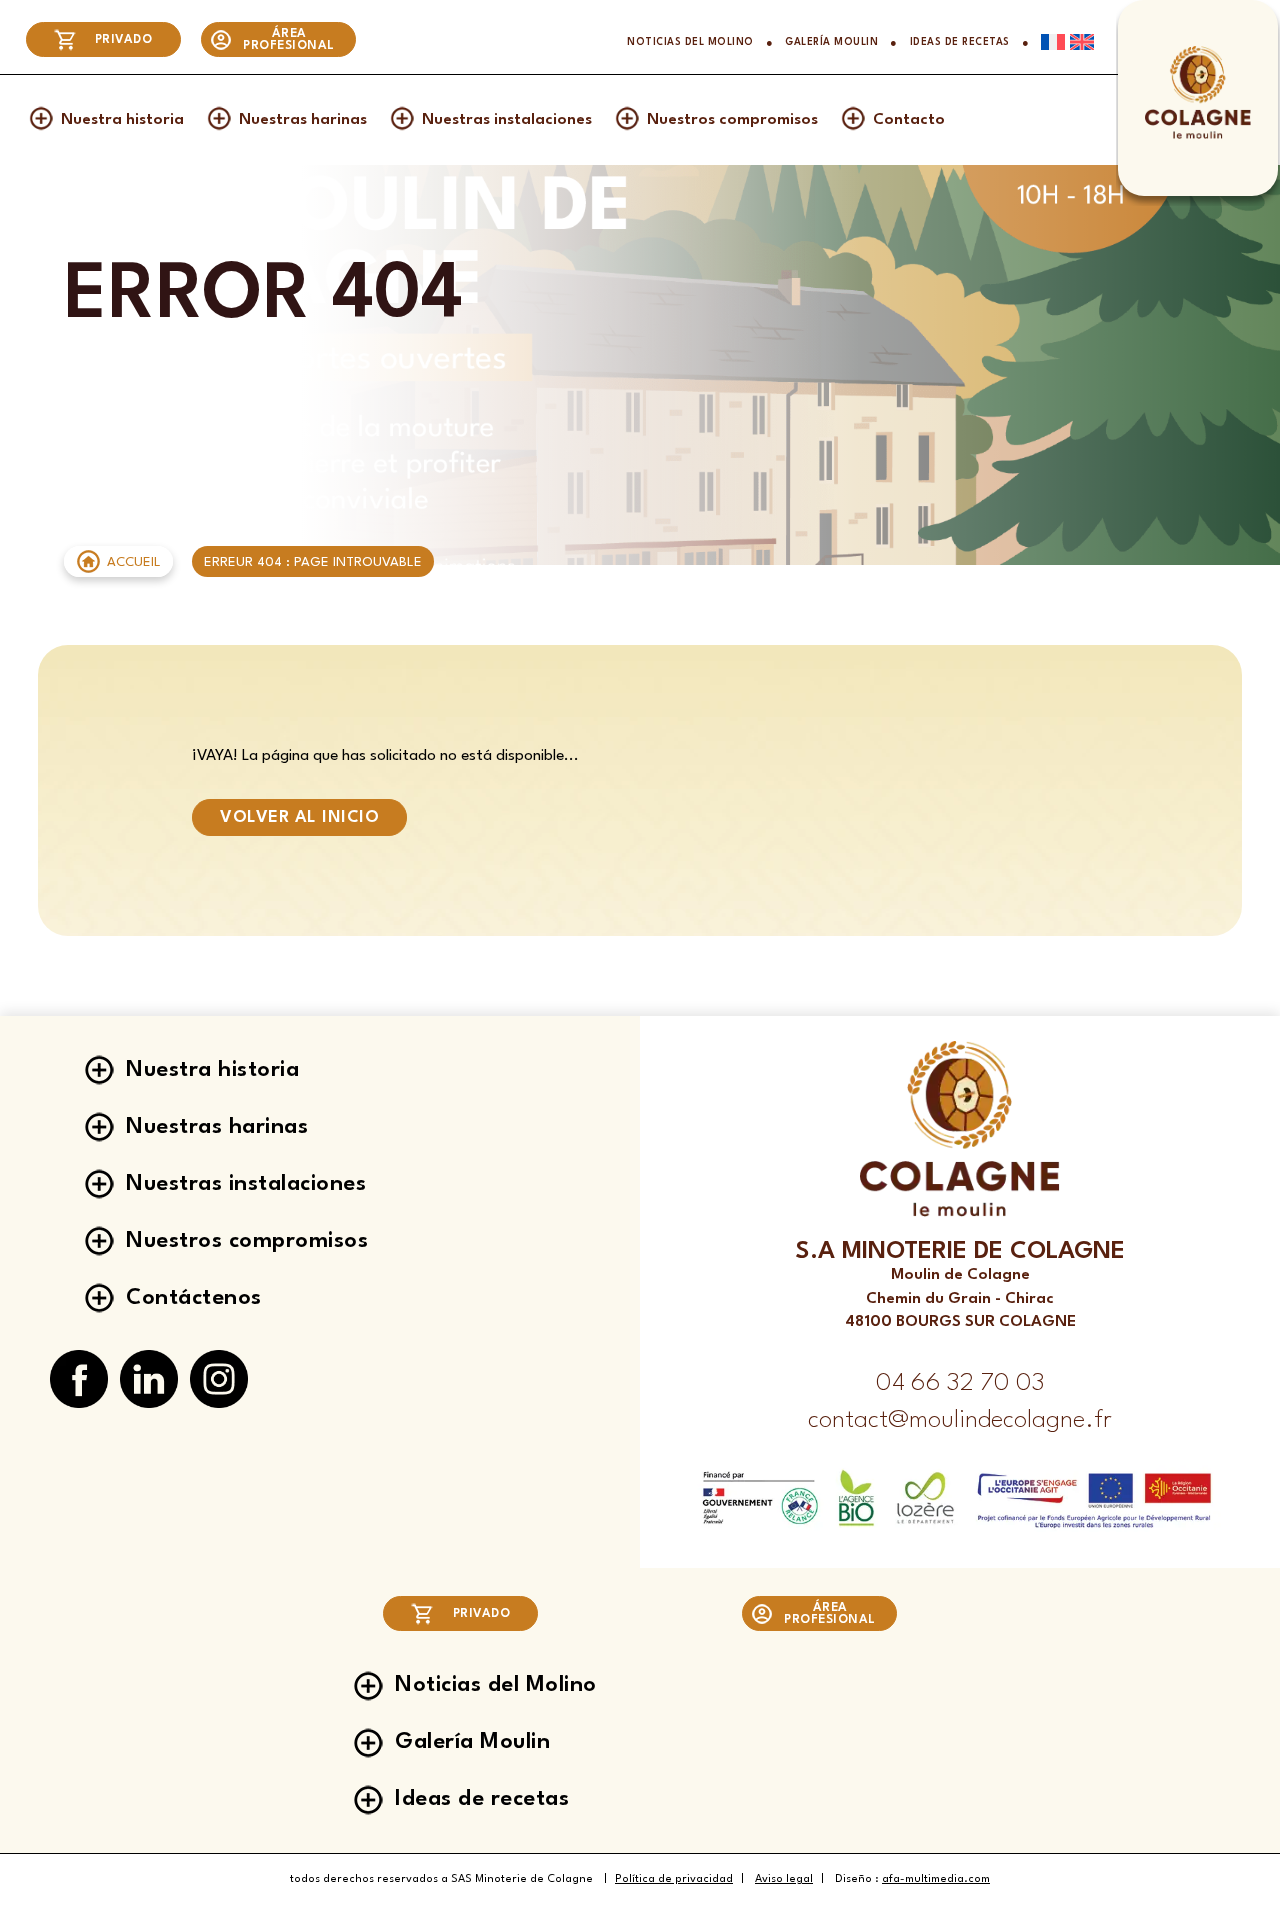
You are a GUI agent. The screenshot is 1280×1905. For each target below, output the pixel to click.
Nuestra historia (122, 120)
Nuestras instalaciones (507, 120)
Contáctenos (194, 1298)
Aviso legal (784, 1879)
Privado (124, 40)
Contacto (909, 120)
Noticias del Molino (690, 42)
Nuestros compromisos (732, 120)
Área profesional (289, 40)
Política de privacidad (674, 1879)
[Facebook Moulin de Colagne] (79, 1380)
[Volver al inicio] (1198, 136)
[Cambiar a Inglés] (1079, 42)
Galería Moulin (831, 42)
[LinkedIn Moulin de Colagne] (149, 1380)
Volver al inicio (299, 817)
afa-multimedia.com (936, 1879)
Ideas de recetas (960, 42)
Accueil (134, 562)
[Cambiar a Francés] (1047, 42)
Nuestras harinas (303, 120)
